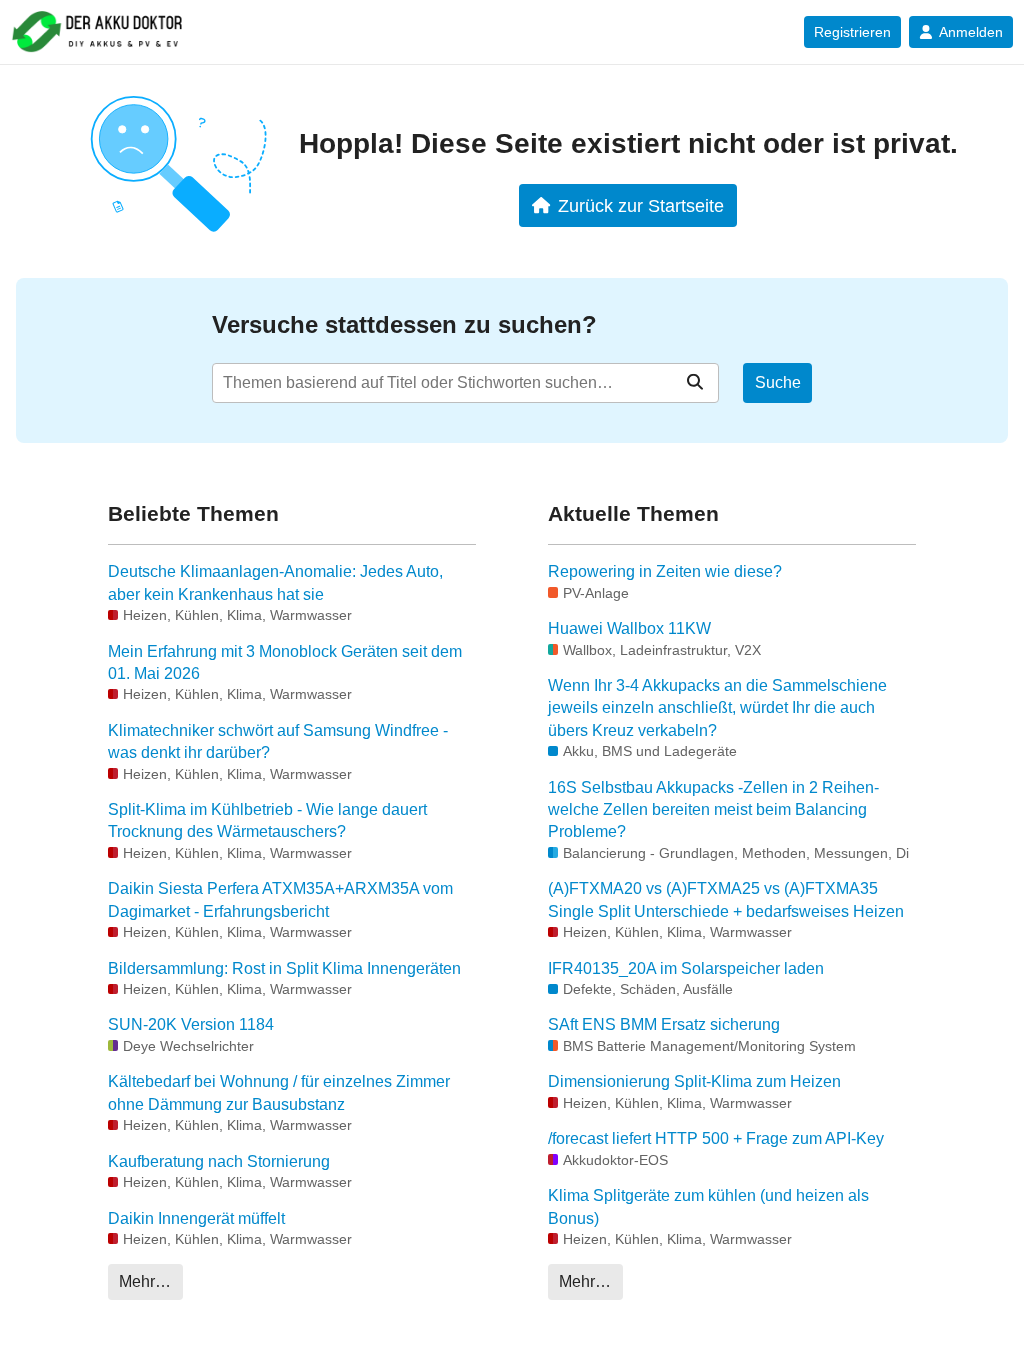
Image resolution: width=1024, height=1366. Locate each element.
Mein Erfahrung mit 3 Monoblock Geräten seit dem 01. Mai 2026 (285, 662)
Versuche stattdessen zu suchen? (404, 324)
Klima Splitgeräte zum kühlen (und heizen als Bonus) (708, 1206)
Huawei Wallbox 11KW (629, 628)
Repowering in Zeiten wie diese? (665, 571)
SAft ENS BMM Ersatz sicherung (664, 1024)
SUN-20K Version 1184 (191, 1024)
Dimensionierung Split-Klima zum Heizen (694, 1081)
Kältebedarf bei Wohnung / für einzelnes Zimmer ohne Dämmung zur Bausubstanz (279, 1092)
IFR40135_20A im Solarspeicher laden (686, 968)
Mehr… (145, 1281)
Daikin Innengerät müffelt (196, 1218)
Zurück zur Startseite (641, 205)
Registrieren (852, 32)
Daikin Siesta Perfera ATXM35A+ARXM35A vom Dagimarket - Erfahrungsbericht (280, 899)
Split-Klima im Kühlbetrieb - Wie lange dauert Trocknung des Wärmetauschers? (267, 820)
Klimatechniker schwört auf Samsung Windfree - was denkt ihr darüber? (278, 741)
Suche (778, 382)
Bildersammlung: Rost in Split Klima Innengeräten (284, 968)
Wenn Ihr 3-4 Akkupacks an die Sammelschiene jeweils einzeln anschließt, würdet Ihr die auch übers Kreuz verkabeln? (717, 708)
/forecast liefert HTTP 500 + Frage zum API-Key (716, 1138)
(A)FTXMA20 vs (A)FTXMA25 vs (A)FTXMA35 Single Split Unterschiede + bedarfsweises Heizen (726, 899)
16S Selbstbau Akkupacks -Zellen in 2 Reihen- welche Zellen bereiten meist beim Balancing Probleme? (713, 810)
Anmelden (971, 32)
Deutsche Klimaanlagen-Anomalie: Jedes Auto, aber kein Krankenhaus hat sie (275, 582)
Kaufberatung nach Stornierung (219, 1161)
